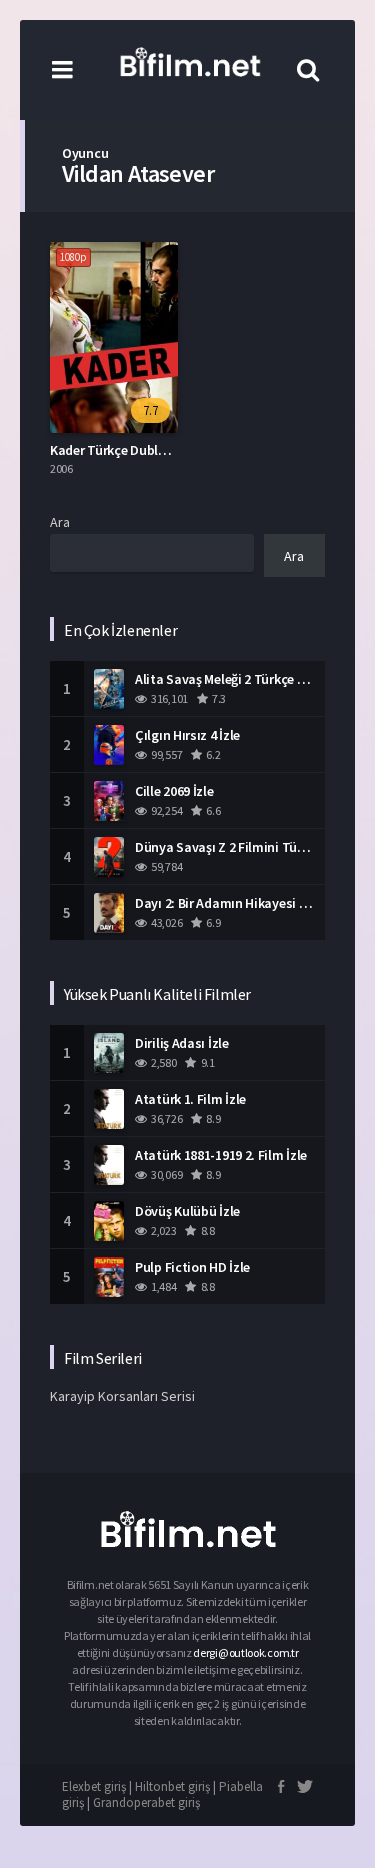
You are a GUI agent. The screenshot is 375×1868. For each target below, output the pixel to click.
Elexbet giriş (94, 1786)
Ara (60, 522)
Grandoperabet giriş (146, 1802)
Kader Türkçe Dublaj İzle (121, 450)
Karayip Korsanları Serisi (122, 1396)
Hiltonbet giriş (172, 1786)
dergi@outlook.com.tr (245, 1652)
